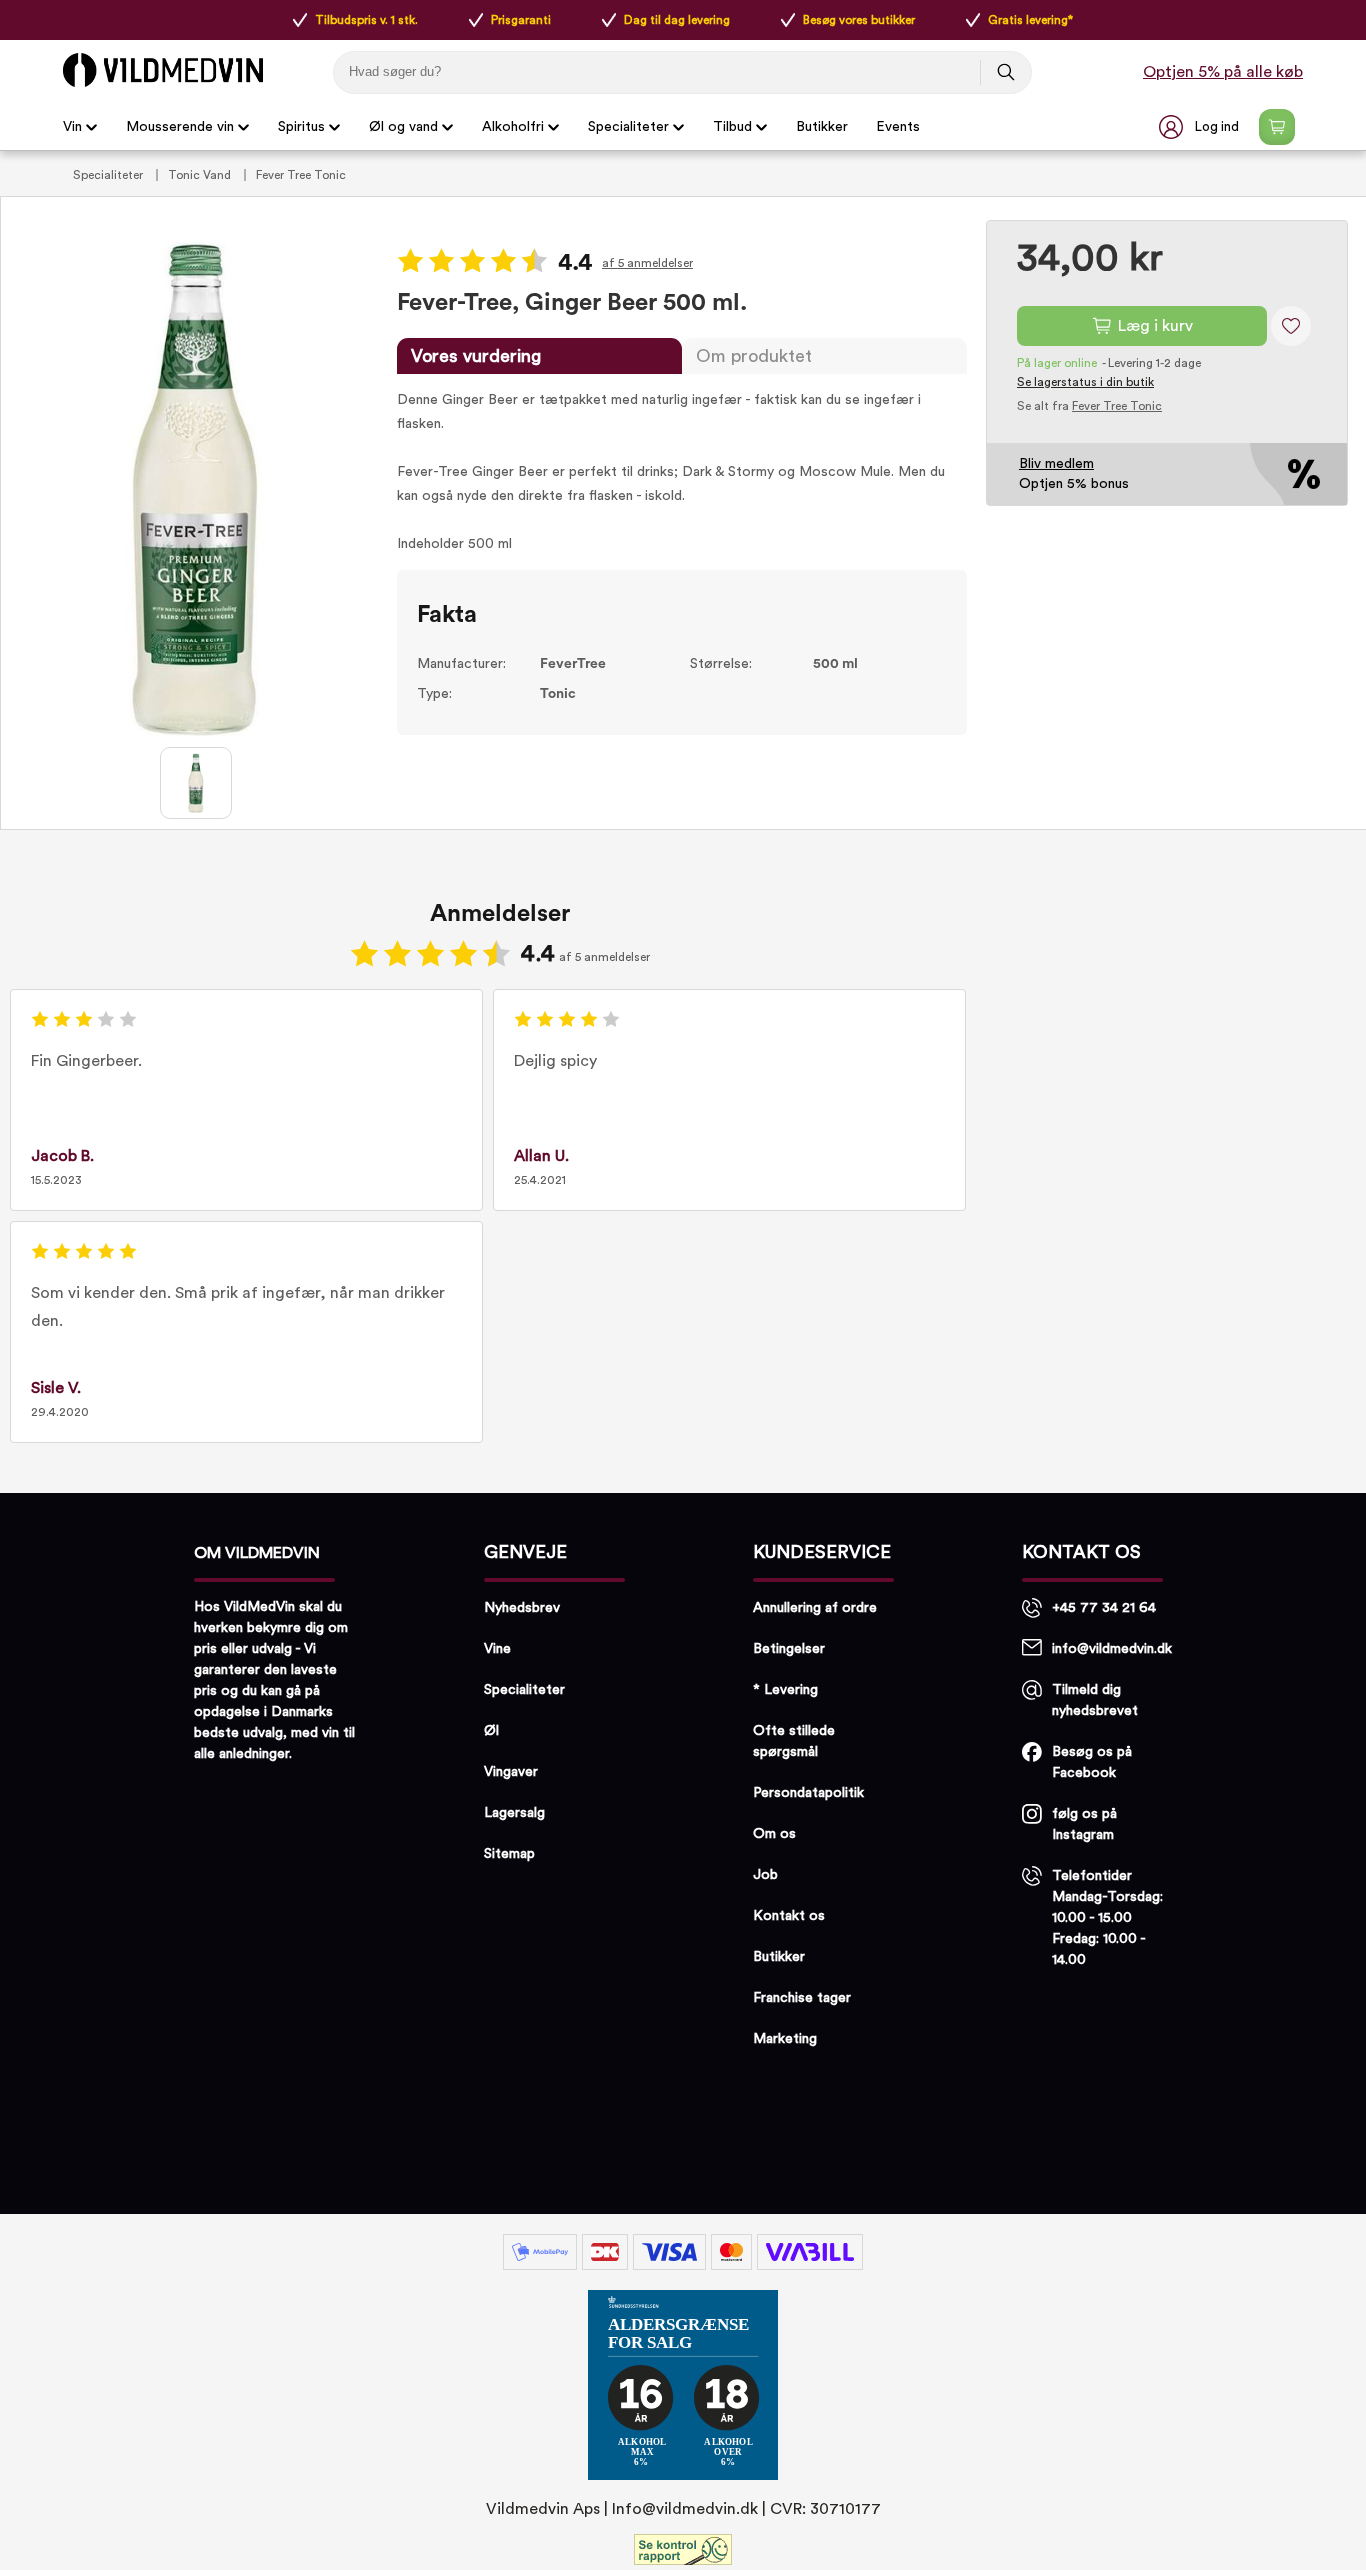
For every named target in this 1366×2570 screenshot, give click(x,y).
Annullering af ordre (815, 1608)
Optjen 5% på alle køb (1223, 72)
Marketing (785, 2039)
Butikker (822, 127)
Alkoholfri (513, 127)
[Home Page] (163, 70)
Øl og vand (403, 127)
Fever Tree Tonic (301, 175)
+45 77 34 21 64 (1104, 1608)
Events (898, 127)
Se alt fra (1089, 406)
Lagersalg (514, 1813)
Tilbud (732, 127)
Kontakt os (789, 1916)
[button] (1201, 127)
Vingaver (511, 1772)
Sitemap (509, 1854)
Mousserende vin (180, 127)
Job (765, 1875)
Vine (497, 1649)
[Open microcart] (1277, 127)
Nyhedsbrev (522, 1608)
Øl (491, 1731)
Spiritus (301, 127)
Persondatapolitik (808, 1793)
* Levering (785, 1690)
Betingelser (789, 1649)
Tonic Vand (201, 175)
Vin (72, 127)
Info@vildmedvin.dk (685, 2509)
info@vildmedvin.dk (1112, 1649)
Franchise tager (802, 1998)
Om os (774, 1834)
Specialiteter (628, 127)
